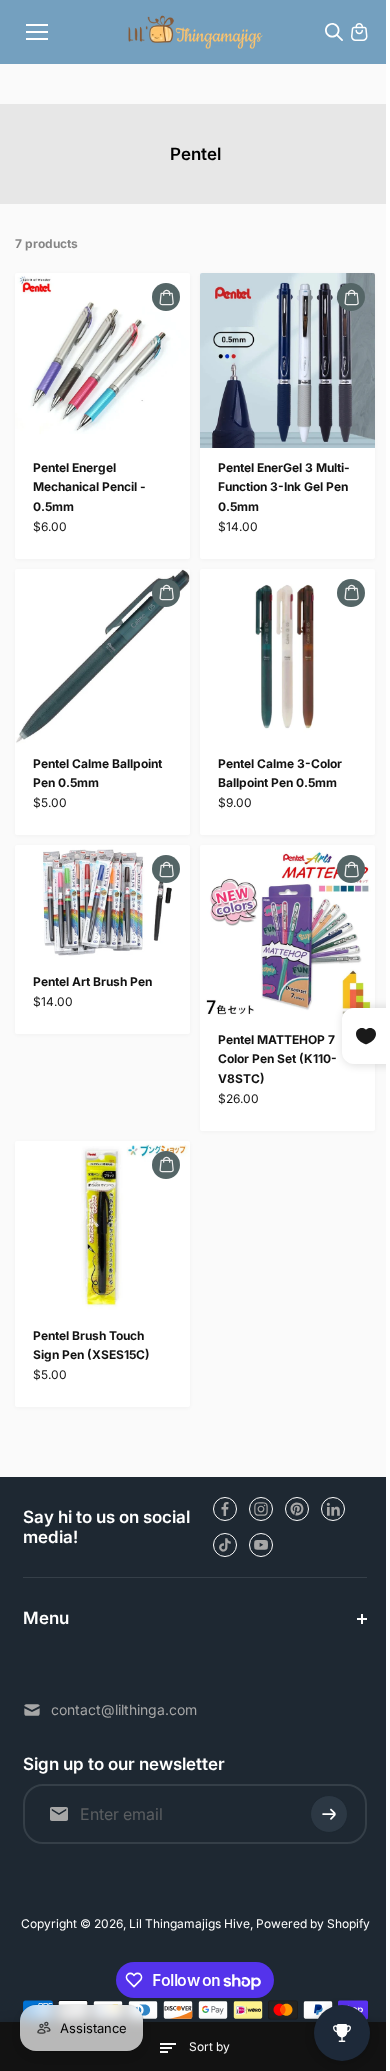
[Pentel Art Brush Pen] (102, 903)
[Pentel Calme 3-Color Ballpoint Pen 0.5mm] (287, 656)
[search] (334, 32)
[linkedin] (333, 1509)
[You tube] (261, 1545)
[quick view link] (166, 297)
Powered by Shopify (308, 1923)
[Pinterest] (297, 1509)
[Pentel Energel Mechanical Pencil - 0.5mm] (102, 360)
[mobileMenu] (37, 32)
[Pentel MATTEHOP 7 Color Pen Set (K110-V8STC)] (287, 932)
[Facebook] (225, 1509)
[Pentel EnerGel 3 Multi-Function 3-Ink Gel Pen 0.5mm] (287, 360)
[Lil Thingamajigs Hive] (195, 31)
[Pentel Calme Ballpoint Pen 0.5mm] (102, 656)
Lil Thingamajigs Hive (184, 1923)
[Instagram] (261, 1509)
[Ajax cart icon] (359, 32)
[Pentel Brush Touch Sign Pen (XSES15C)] (102, 1228)
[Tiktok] (225, 1545)
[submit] (319, 1814)
